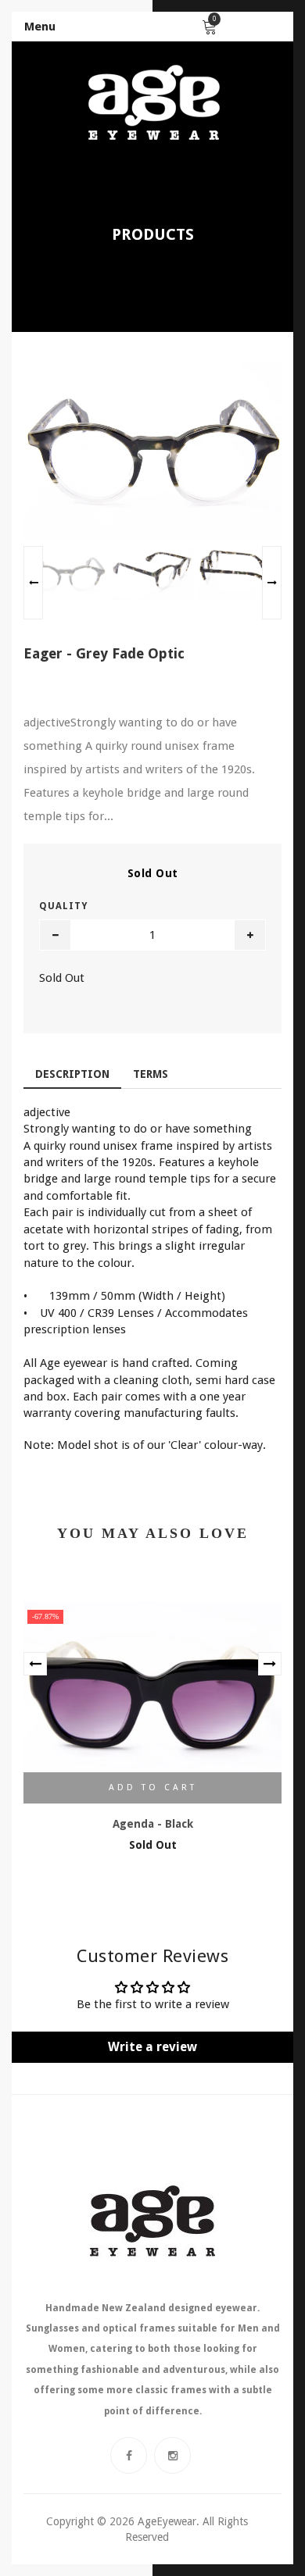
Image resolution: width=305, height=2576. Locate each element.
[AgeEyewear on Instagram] (172, 2455)
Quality (63, 906)
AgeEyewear (167, 2521)
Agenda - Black (153, 1824)
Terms (151, 1074)
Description (72, 1074)
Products (153, 234)
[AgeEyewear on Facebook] (129, 2455)
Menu (40, 27)
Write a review (152, 2047)
